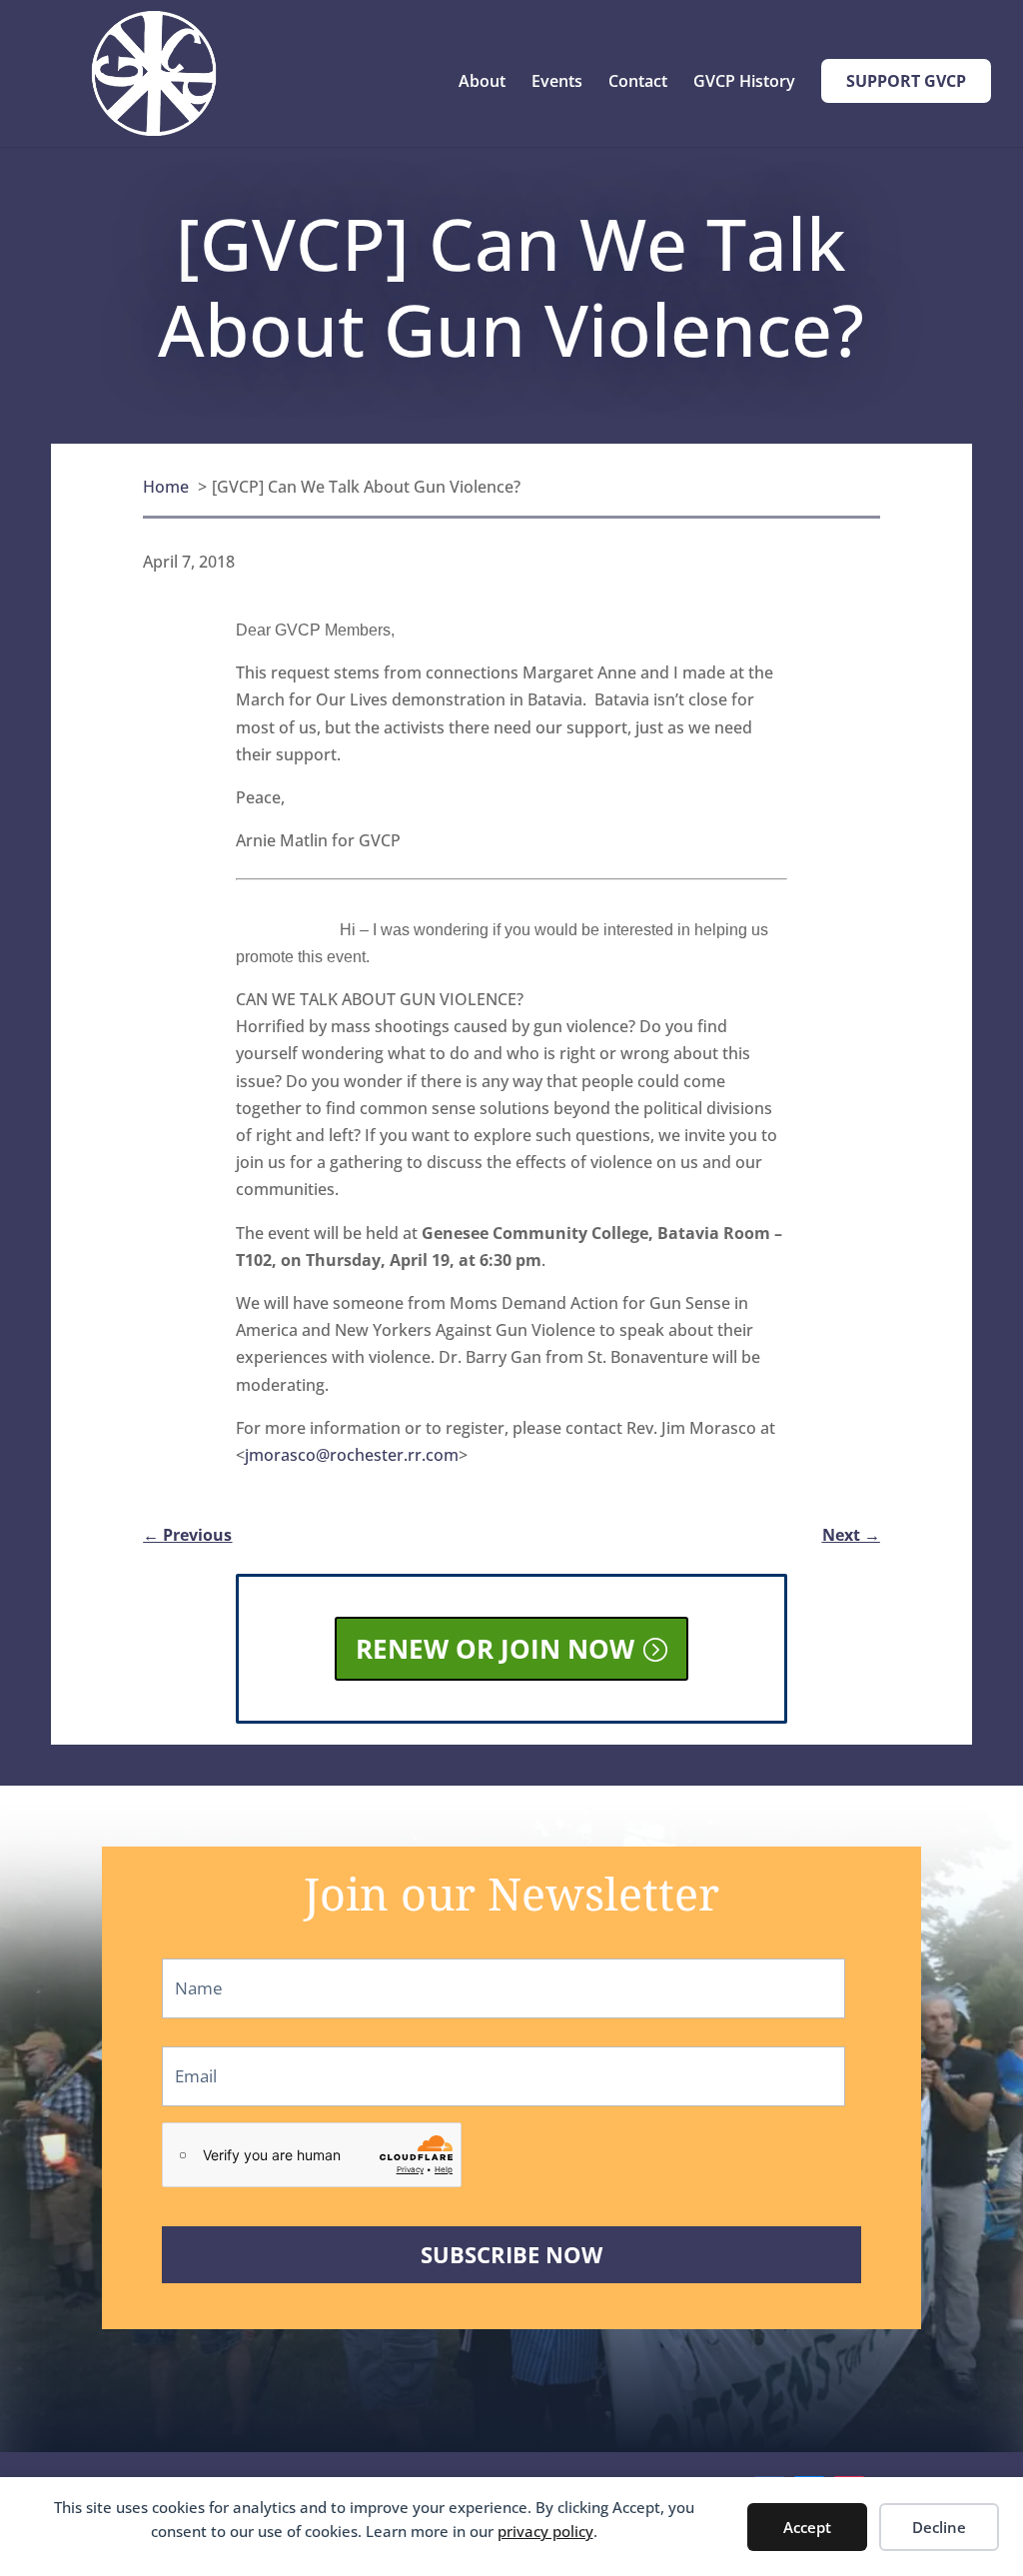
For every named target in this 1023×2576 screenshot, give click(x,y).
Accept (807, 2527)
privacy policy (545, 2531)
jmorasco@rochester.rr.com (352, 1455)
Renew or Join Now (495, 1649)
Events (557, 83)
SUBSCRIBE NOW (511, 2255)
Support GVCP (906, 81)
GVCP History (744, 83)
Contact (638, 83)
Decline (939, 2527)
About (482, 83)
